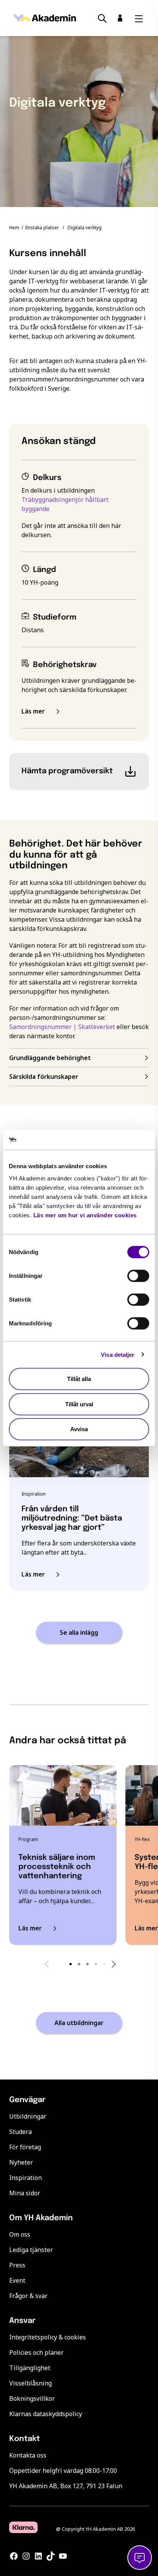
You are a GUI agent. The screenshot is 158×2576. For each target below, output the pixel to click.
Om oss (20, 2234)
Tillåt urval (79, 1404)
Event (17, 2280)
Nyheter (21, 2162)
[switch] (138, 1276)
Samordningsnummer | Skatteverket (62, 1027)
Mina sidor (25, 2193)
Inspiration (26, 2178)
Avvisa (79, 1429)
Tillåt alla (79, 1379)
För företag (25, 2147)
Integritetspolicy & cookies (48, 2337)
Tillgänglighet (30, 2368)
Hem (14, 228)
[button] (71, 1964)
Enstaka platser (42, 228)
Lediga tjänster (31, 2250)
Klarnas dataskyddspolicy (46, 2414)
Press (17, 2265)
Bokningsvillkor (32, 2398)
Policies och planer (36, 2352)
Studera (21, 2132)
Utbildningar (28, 2116)
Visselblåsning (30, 2383)
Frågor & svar (28, 2296)
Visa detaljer (118, 1354)
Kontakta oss (28, 2455)
